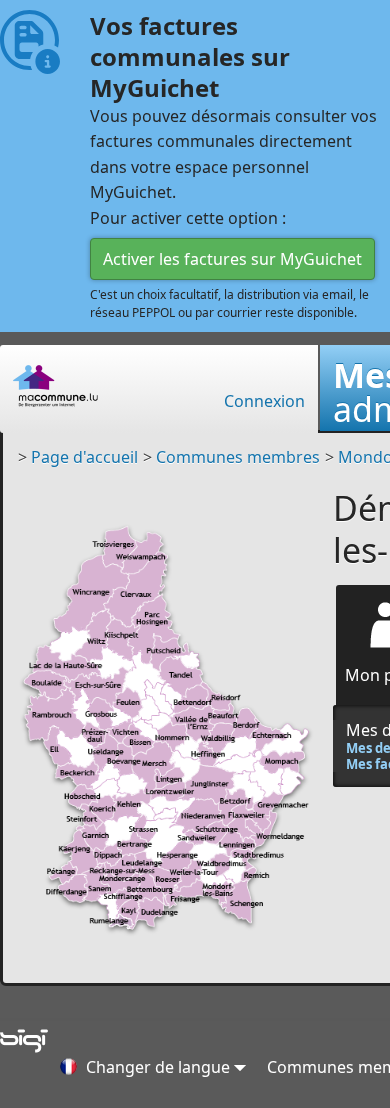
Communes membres (238, 457)
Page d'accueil (84, 457)
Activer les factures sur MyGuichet (232, 259)
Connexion (264, 401)
